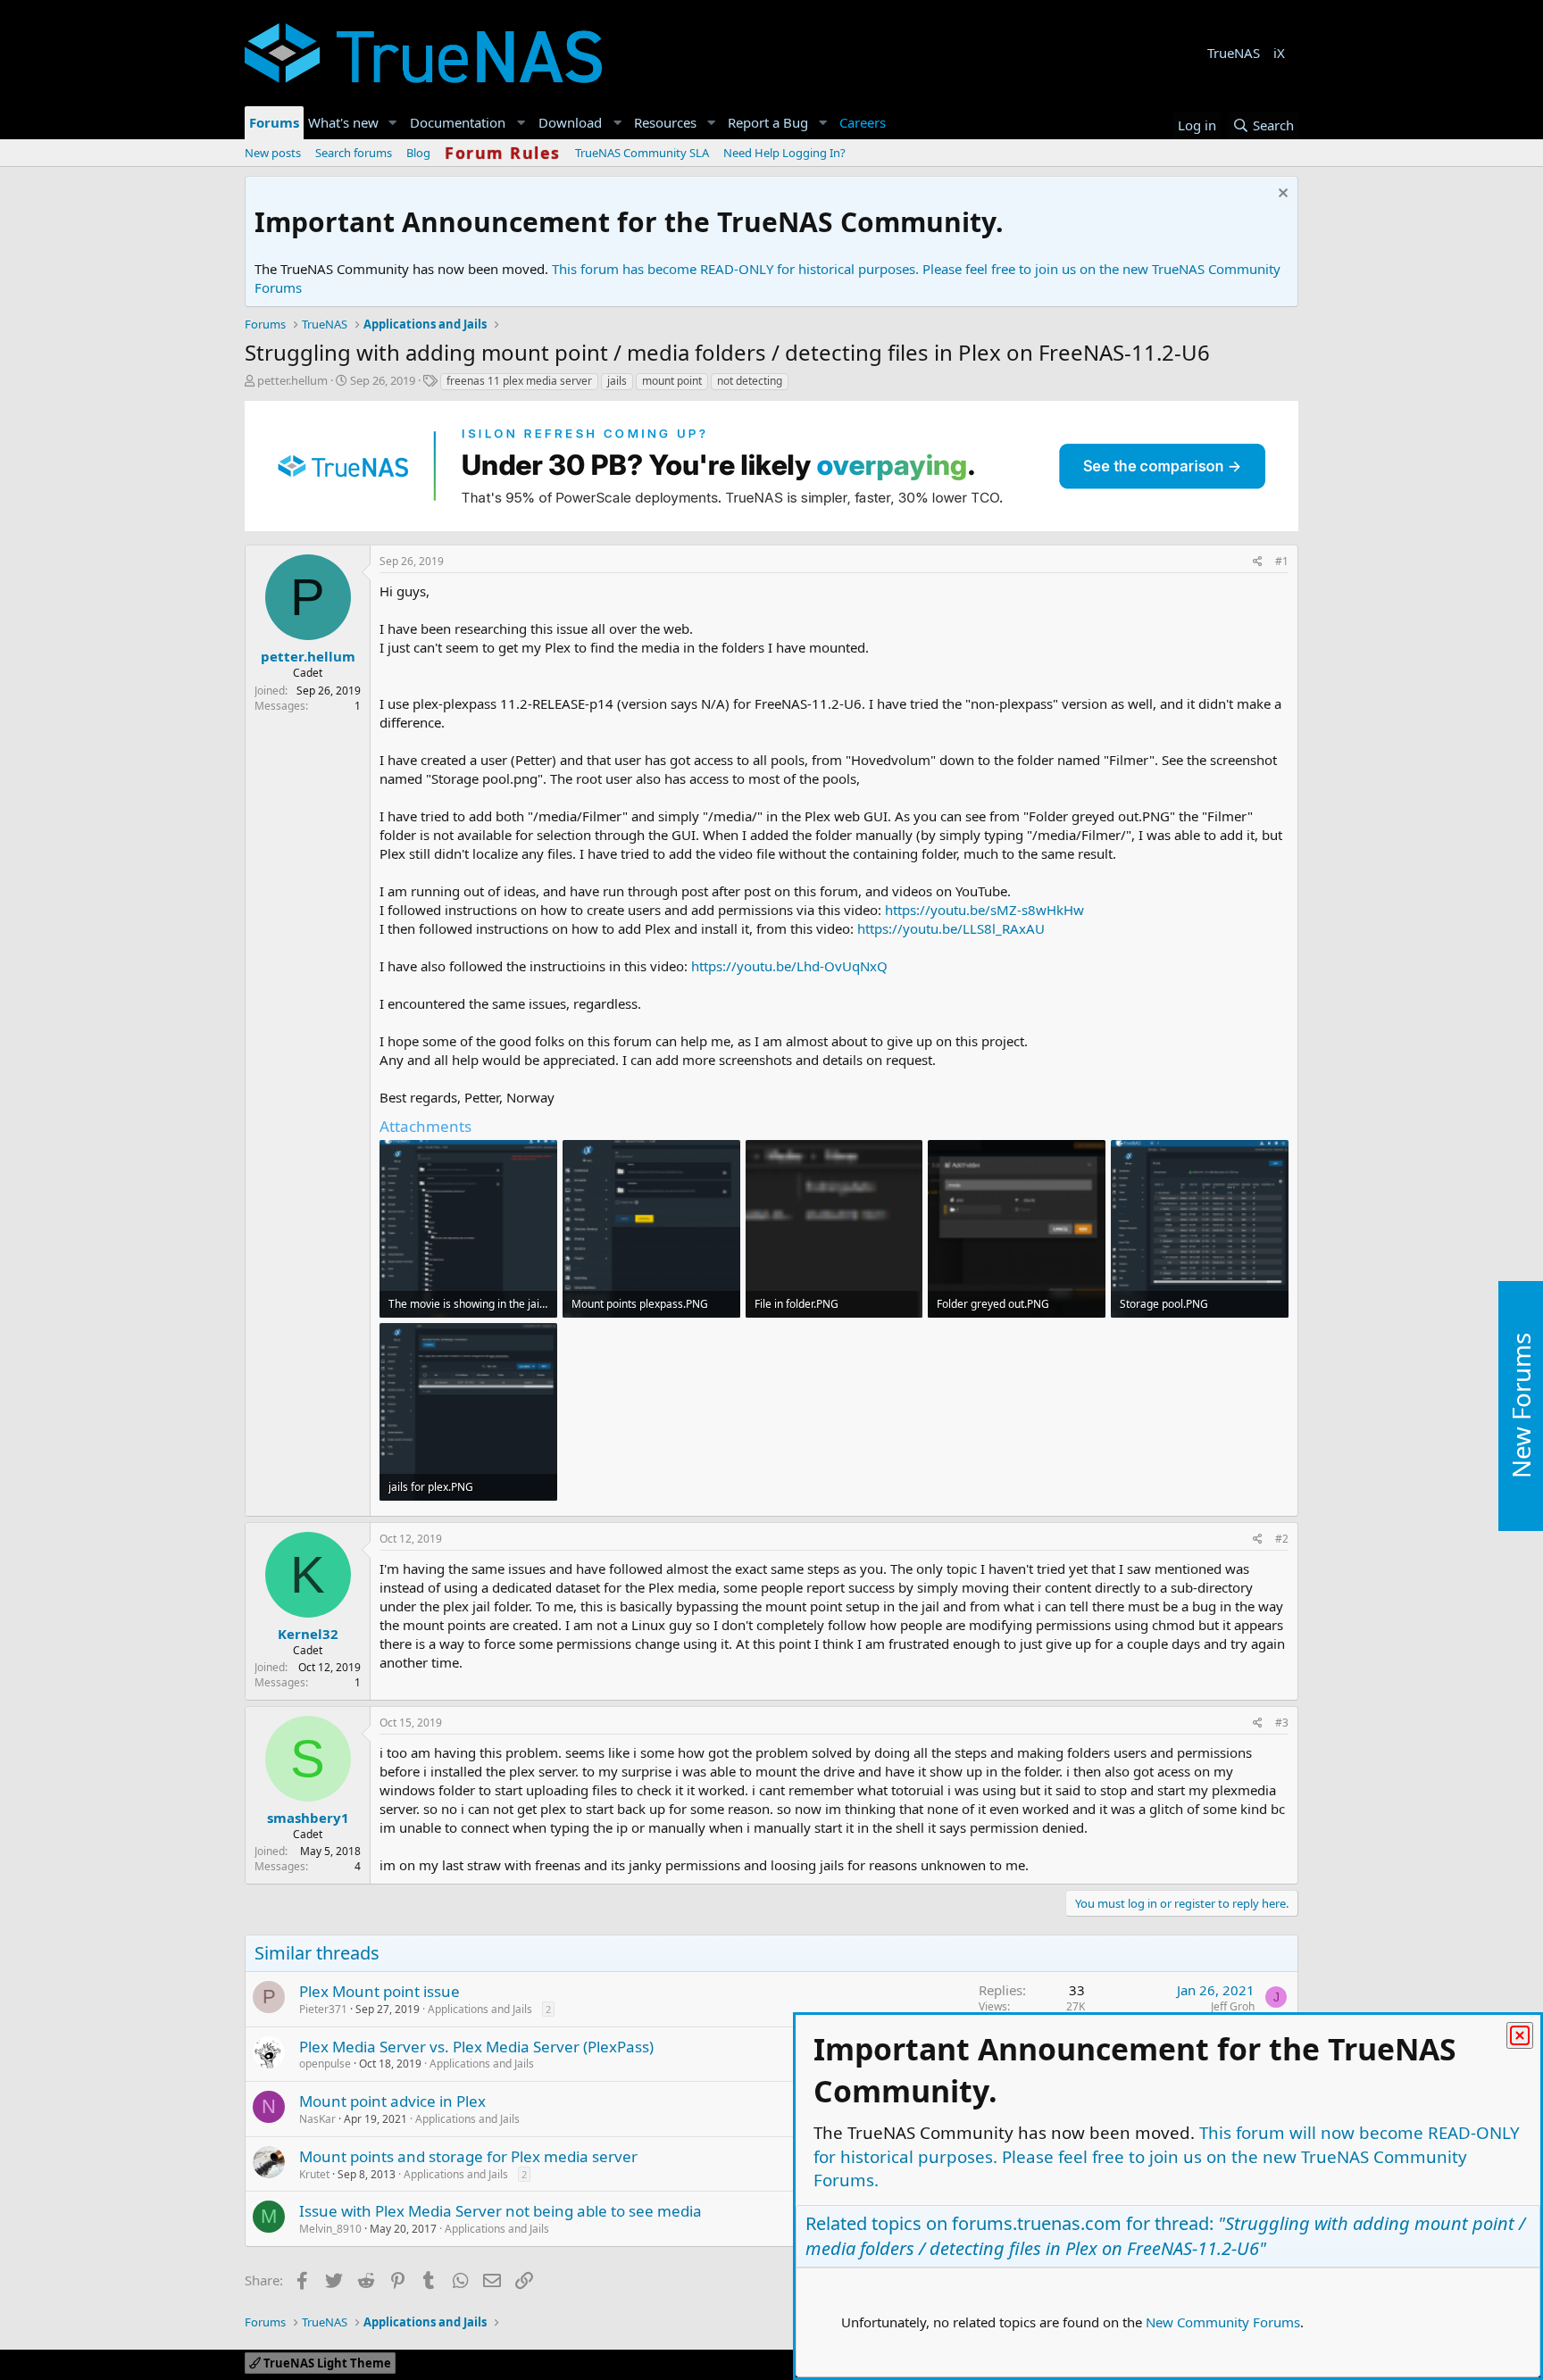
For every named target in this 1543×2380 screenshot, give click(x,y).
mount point (672, 381)
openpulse (325, 2064)
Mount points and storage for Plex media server (468, 2156)
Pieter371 (323, 2009)
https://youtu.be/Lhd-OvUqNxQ (789, 966)
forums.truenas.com (1037, 2223)
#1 (1282, 561)
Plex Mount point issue (379, 1991)
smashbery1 (308, 1818)
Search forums (354, 153)
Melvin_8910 (330, 2229)
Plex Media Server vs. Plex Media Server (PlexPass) (476, 2047)
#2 (1282, 1539)
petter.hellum (292, 380)
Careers (863, 122)
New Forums (1521, 1406)
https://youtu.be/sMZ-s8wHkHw (984, 910)
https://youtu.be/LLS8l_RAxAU (951, 928)
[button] (393, 123)
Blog (418, 153)
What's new (343, 122)
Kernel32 (308, 1634)
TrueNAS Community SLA (642, 153)
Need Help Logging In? (784, 153)
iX (1279, 53)
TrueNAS (1234, 53)
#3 (1282, 1723)
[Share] (1258, 562)
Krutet (314, 2174)
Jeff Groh (1233, 2006)
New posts (273, 153)
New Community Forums (1223, 2322)
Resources (665, 122)
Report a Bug (768, 122)
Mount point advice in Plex (392, 2101)
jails (617, 381)
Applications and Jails (480, 2009)
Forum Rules (503, 153)
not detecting (750, 381)
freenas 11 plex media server (519, 381)
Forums (274, 122)
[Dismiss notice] (1281, 195)
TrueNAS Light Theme (326, 2363)
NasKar (317, 2119)
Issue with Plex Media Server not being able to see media (500, 2211)
